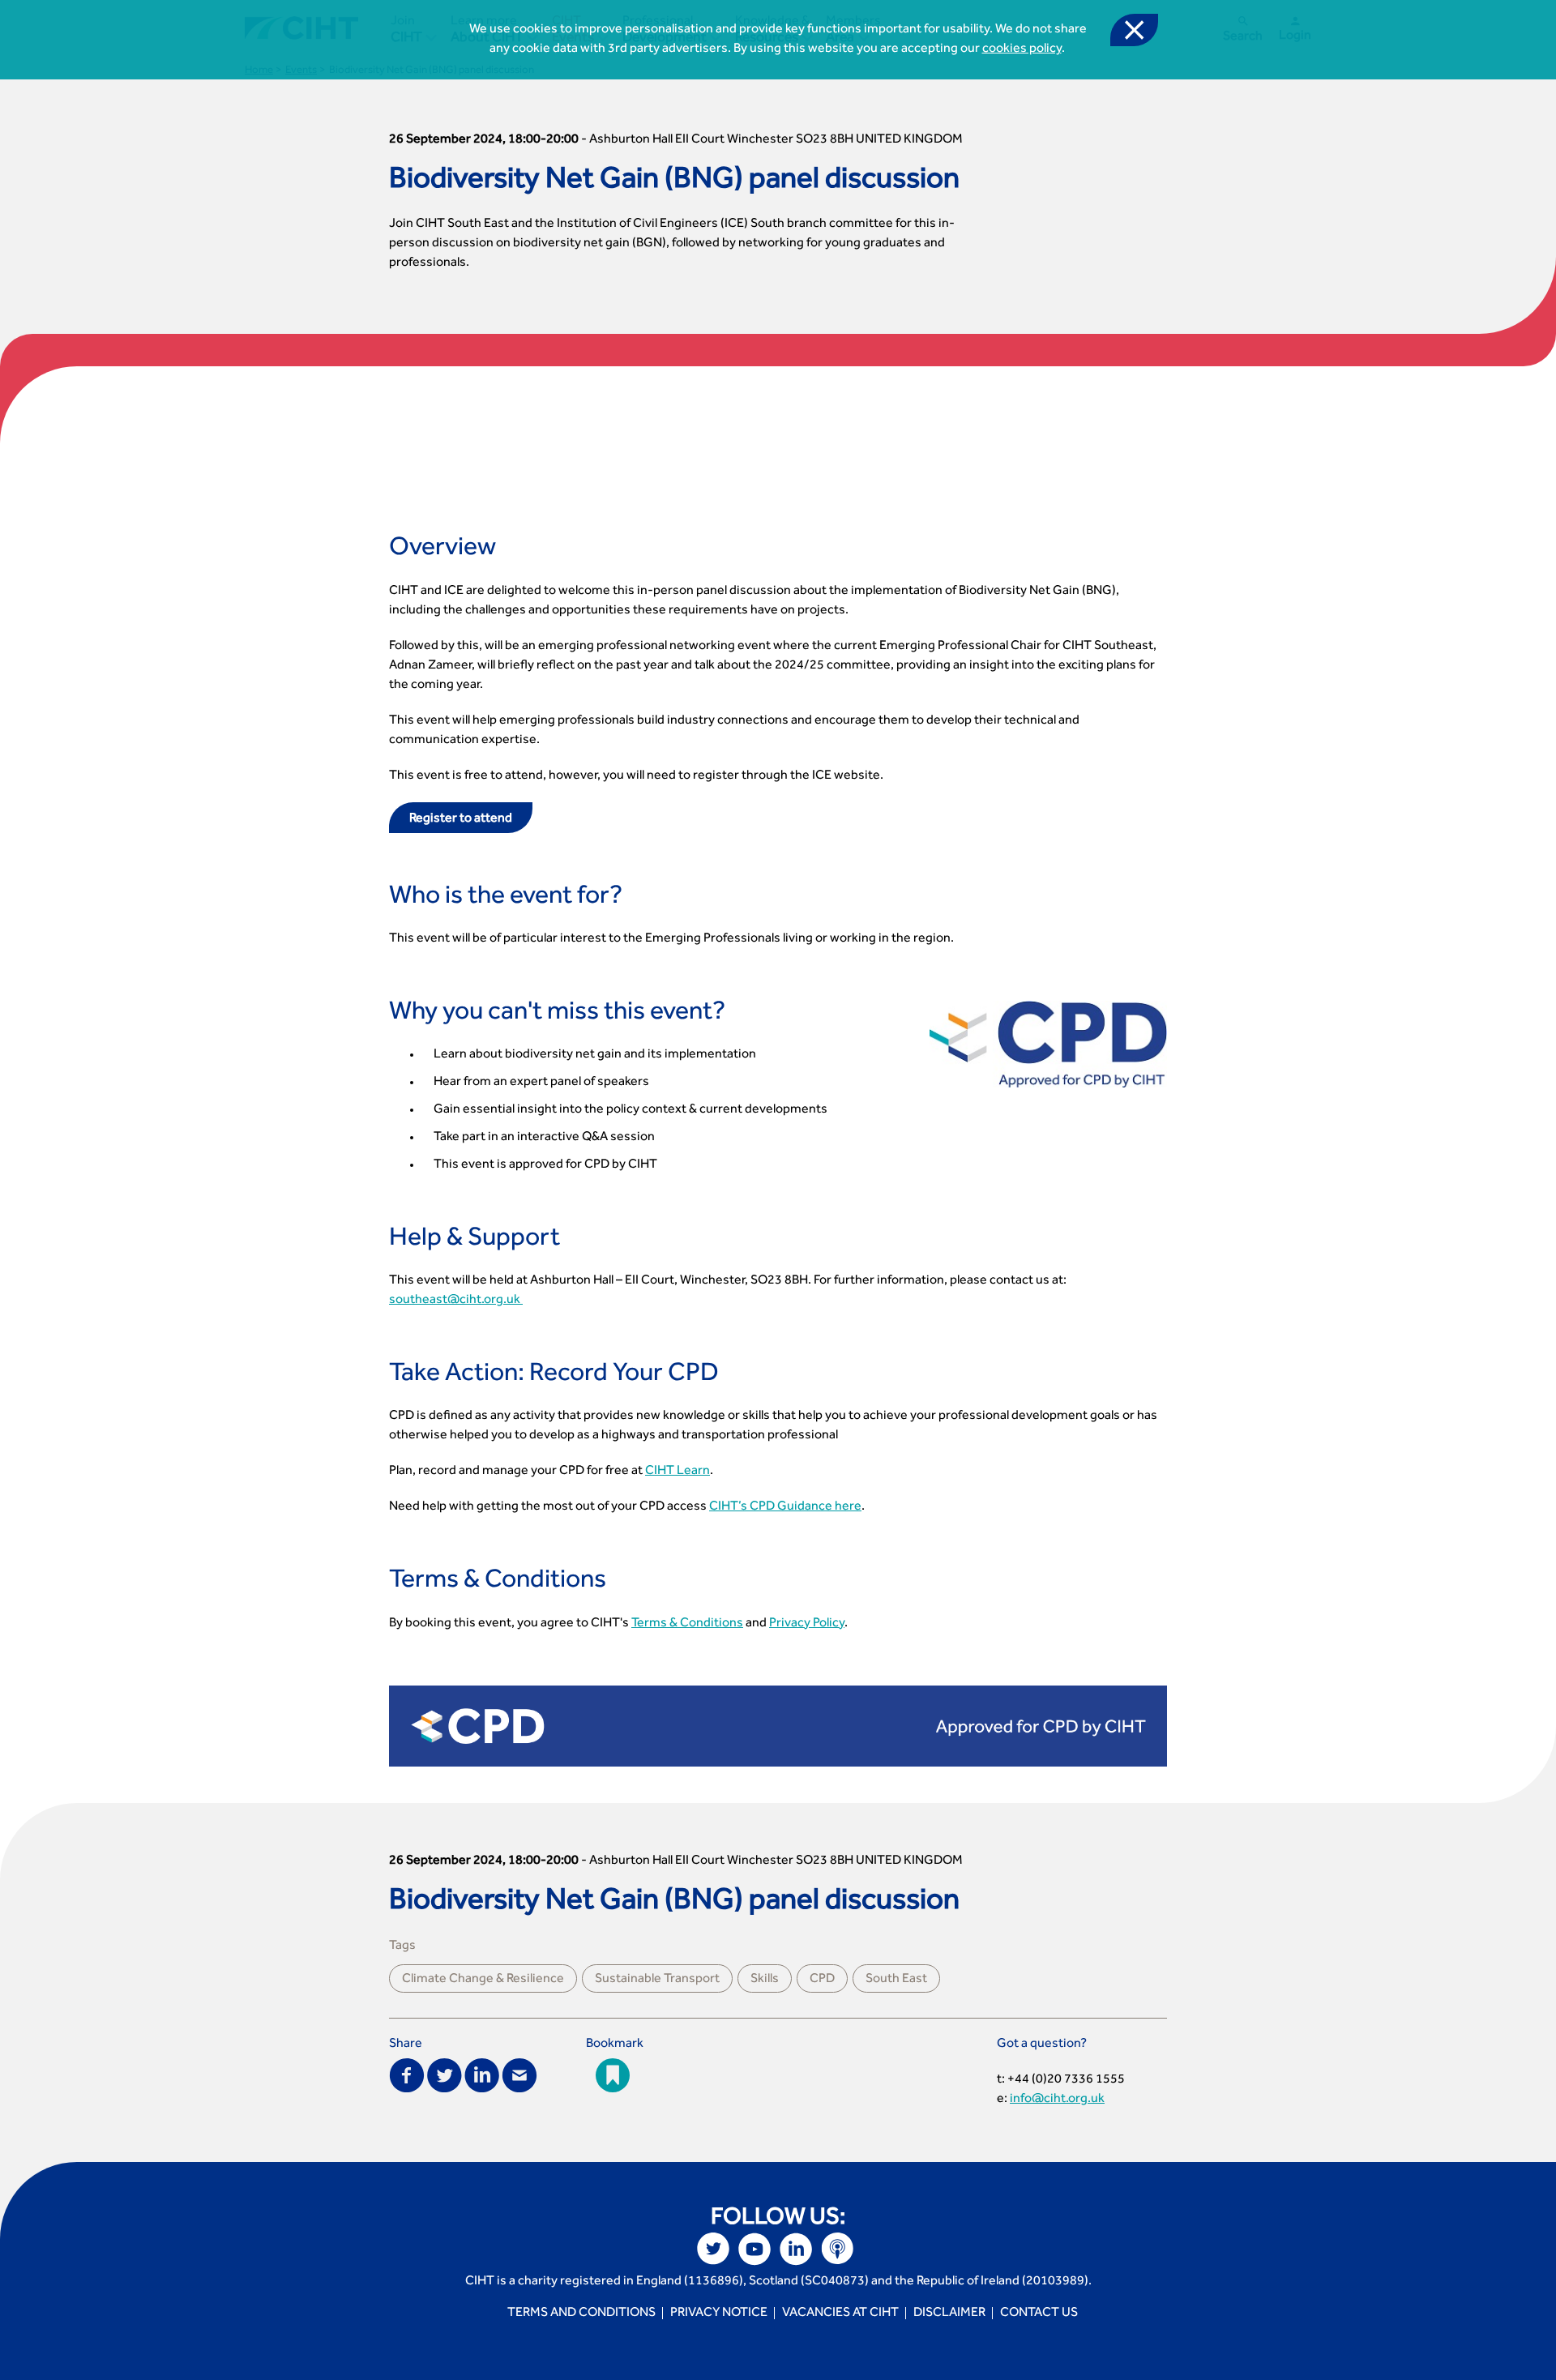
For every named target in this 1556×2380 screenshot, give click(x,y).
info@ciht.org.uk (1057, 2100)
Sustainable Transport (657, 1980)
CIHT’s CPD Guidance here (785, 1507)
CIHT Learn (678, 1472)
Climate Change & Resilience (483, 1980)
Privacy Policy (807, 1624)
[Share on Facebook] (407, 2074)
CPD (822, 1980)
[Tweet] (445, 2074)
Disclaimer (949, 2314)
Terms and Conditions (581, 2314)
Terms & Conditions (687, 1624)
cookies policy (1022, 49)
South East (896, 1980)
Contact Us (1039, 2314)
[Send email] (519, 2074)
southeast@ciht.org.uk (456, 1301)
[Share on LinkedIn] (482, 2074)
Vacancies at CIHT (840, 2314)
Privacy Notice (719, 2314)
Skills (765, 1980)
